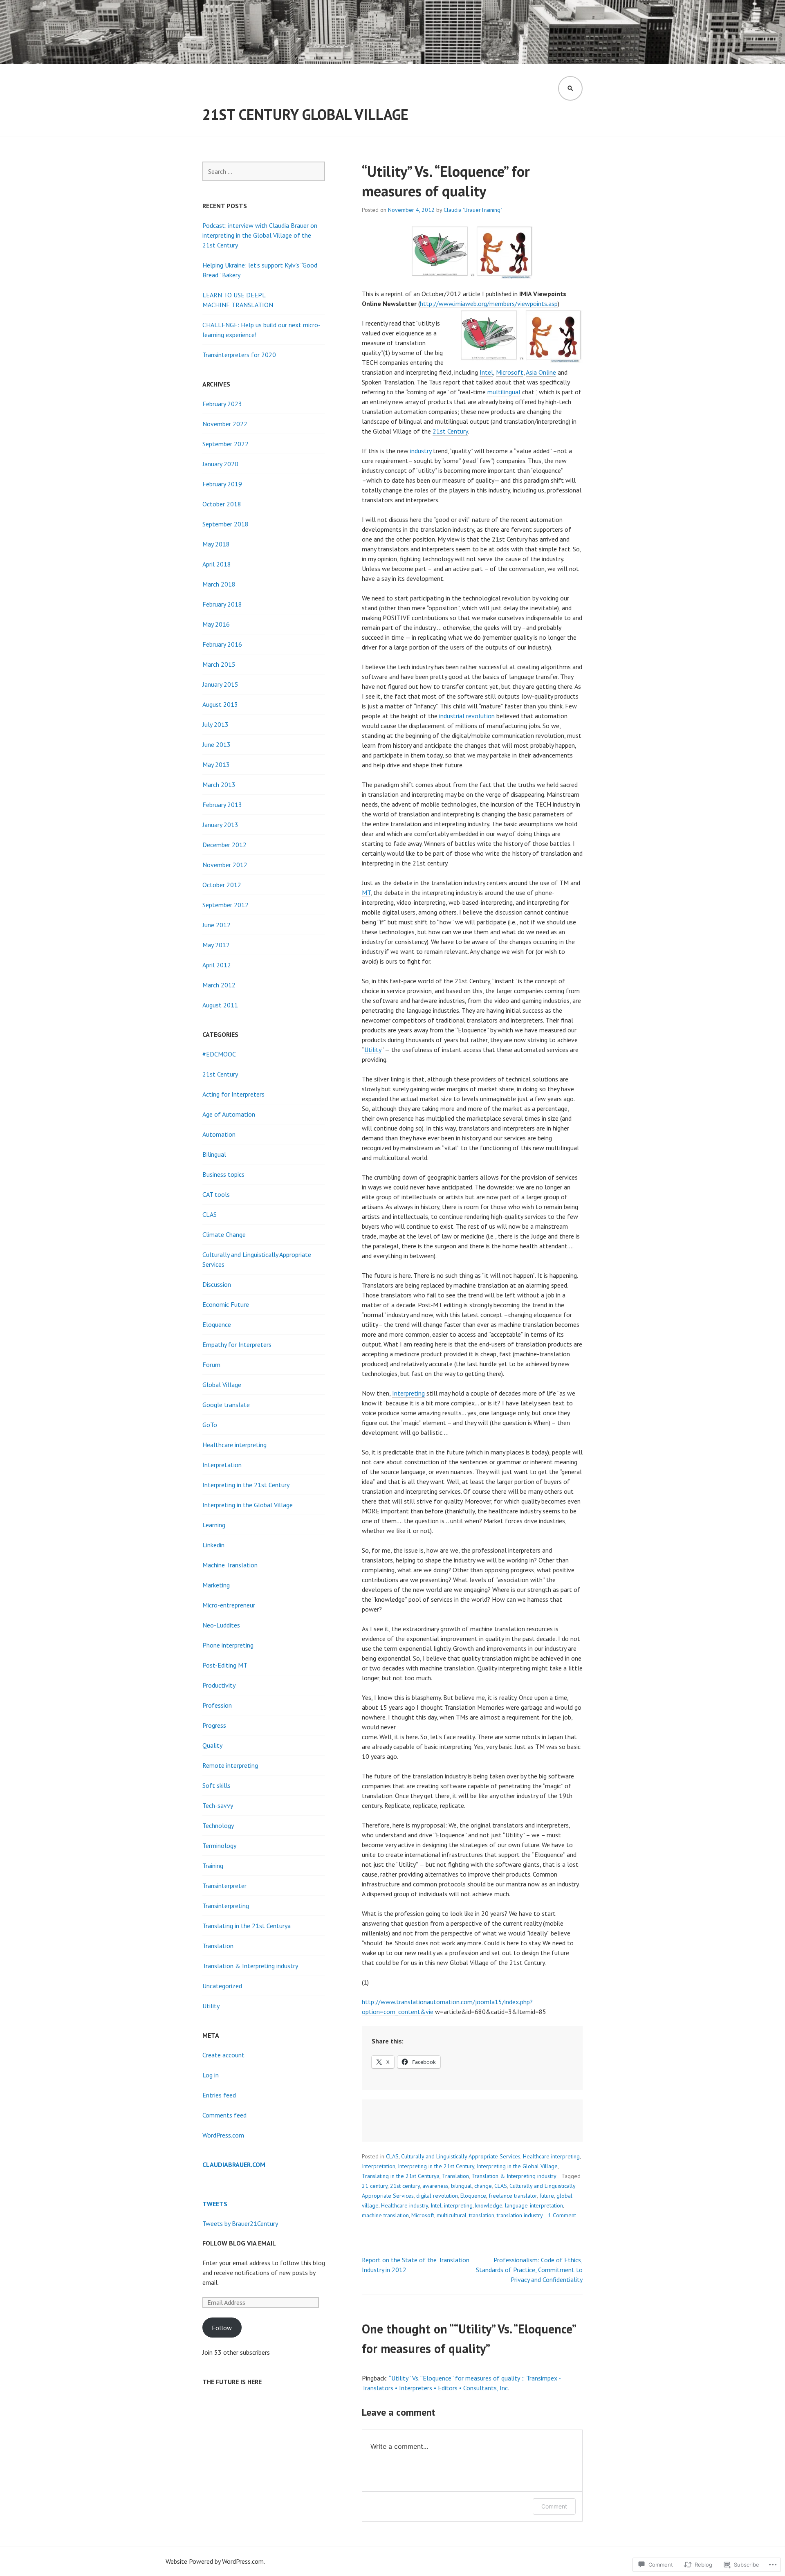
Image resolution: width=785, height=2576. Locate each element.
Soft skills (216, 1785)
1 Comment (562, 2215)
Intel (486, 372)
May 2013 (216, 764)
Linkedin (213, 1545)
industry (421, 451)
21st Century (450, 431)
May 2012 (216, 945)
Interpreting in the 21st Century (436, 2166)
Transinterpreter (224, 1886)
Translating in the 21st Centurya (401, 2176)
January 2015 (220, 684)
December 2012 (224, 845)
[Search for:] (264, 171)
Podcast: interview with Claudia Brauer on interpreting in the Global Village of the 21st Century (260, 235)
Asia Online (541, 372)
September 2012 (225, 905)
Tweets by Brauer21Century (240, 2223)
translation (482, 2215)
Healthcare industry (405, 2205)
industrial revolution (467, 716)
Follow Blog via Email (239, 2243)
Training (213, 1866)
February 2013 (222, 805)
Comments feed (224, 2115)
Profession (217, 1705)
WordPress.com (223, 2135)
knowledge (489, 2205)
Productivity (219, 1685)
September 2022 (225, 444)
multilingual (504, 392)
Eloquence (473, 2196)
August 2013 (220, 704)
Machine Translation (230, 1565)
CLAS (392, 2156)
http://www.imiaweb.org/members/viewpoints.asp (489, 303)
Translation (455, 2176)
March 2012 (219, 985)
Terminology (219, 1845)
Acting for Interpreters (233, 1094)
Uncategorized (222, 1986)
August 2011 (220, 1005)
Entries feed (219, 2095)
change (483, 2186)
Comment (554, 2506)
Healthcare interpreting (551, 2156)
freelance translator (513, 2196)
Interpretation (379, 2166)
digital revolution (437, 2196)
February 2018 (222, 604)
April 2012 (217, 965)
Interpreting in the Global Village (517, 2166)
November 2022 (225, 424)
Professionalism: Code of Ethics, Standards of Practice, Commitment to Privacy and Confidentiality (529, 2270)
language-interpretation (534, 2205)
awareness (435, 2186)
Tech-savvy (218, 1805)
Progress (214, 1725)
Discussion (217, 1284)
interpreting (458, 2205)
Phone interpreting (228, 1645)
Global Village (222, 1385)
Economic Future (226, 1304)
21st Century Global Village (305, 114)
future (547, 2196)
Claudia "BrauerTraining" (473, 210)
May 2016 (216, 624)
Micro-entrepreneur (229, 1605)
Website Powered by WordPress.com (215, 2561)
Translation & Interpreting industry (514, 2176)
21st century (405, 2186)
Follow (222, 2328)
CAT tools (216, 1194)
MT (366, 892)
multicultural (452, 2215)
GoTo (210, 1425)
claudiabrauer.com (234, 2165)
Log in (211, 2075)
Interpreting (408, 1393)
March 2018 (219, 584)
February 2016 (222, 644)
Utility (373, 1050)
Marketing (216, 1585)
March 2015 (219, 664)
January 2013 (220, 825)
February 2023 (222, 404)
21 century (375, 2186)
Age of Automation (229, 1114)
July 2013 (215, 724)
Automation (219, 1134)
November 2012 (225, 865)
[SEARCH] (570, 88)
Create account (223, 2055)
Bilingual (214, 1154)
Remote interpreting (230, 1765)
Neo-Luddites (221, 1625)
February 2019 (222, 484)
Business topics (223, 1174)
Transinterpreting (226, 1906)
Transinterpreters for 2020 (239, 355)
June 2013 (216, 744)
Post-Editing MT (225, 1665)
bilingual (461, 2186)
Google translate (226, 1405)
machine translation (385, 2215)
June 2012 (216, 925)
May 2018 (216, 544)
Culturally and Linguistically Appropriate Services (461, 2156)
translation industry (520, 2215)
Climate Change (224, 1234)
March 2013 (219, 784)
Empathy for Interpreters (237, 1344)
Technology (218, 1825)
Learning (214, 1525)
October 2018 (222, 504)
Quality (212, 1745)
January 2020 (220, 464)
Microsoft (510, 372)
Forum (211, 1364)
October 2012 (222, 885)
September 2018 (225, 524)
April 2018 (217, 564)
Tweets (215, 2204)
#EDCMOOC (219, 1054)
